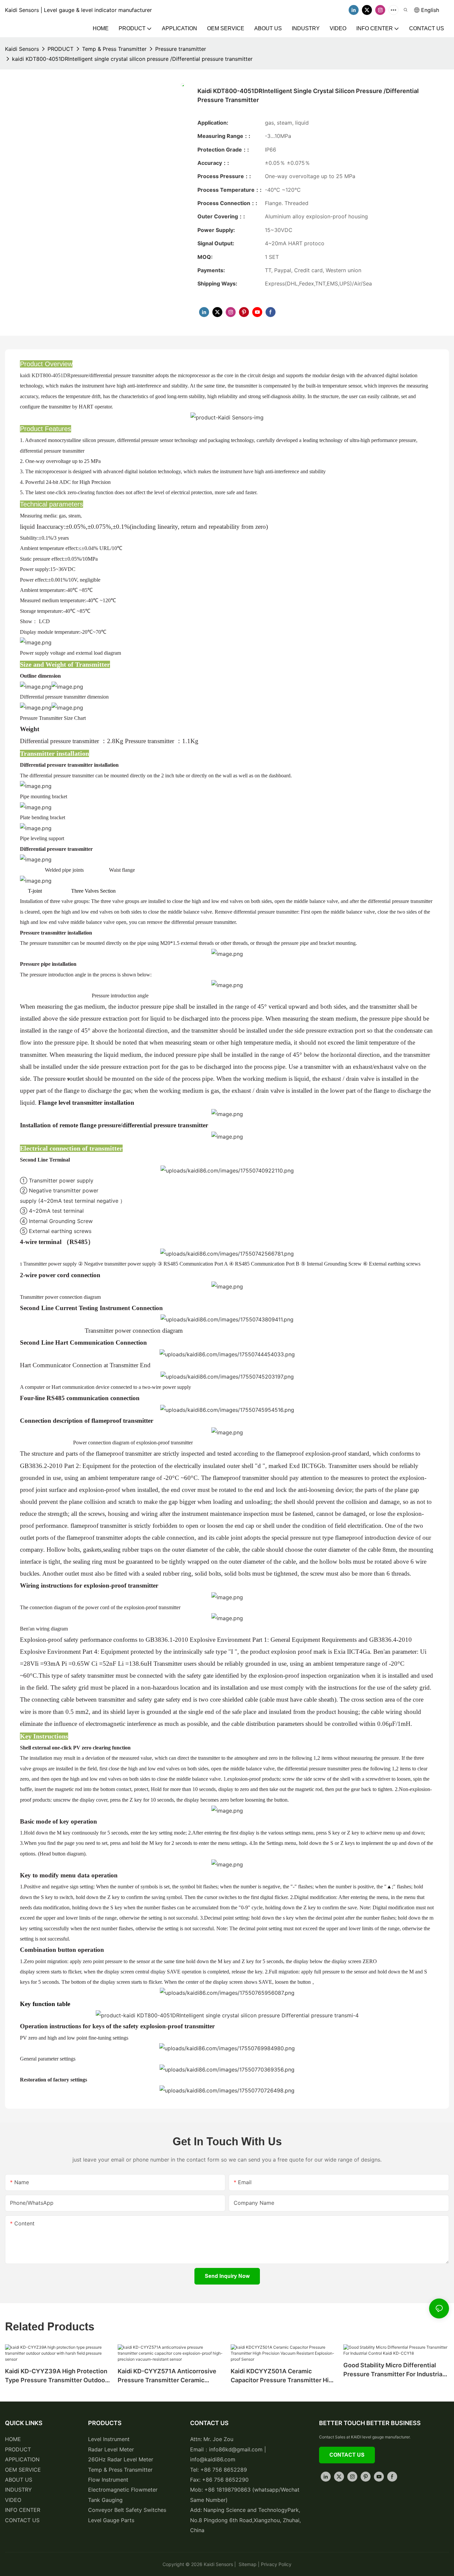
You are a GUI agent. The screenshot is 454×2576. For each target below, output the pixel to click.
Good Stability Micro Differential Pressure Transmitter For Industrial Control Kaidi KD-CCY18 (394, 2370)
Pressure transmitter (181, 49)
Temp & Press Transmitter (114, 49)
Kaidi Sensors (22, 49)
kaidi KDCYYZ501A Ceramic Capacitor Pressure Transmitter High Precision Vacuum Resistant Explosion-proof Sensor (283, 2376)
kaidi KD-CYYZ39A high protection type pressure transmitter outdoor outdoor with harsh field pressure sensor (56, 2376)
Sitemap (247, 2564)
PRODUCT (60, 49)
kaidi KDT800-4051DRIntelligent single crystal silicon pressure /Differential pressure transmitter (132, 59)
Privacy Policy (276, 2564)
